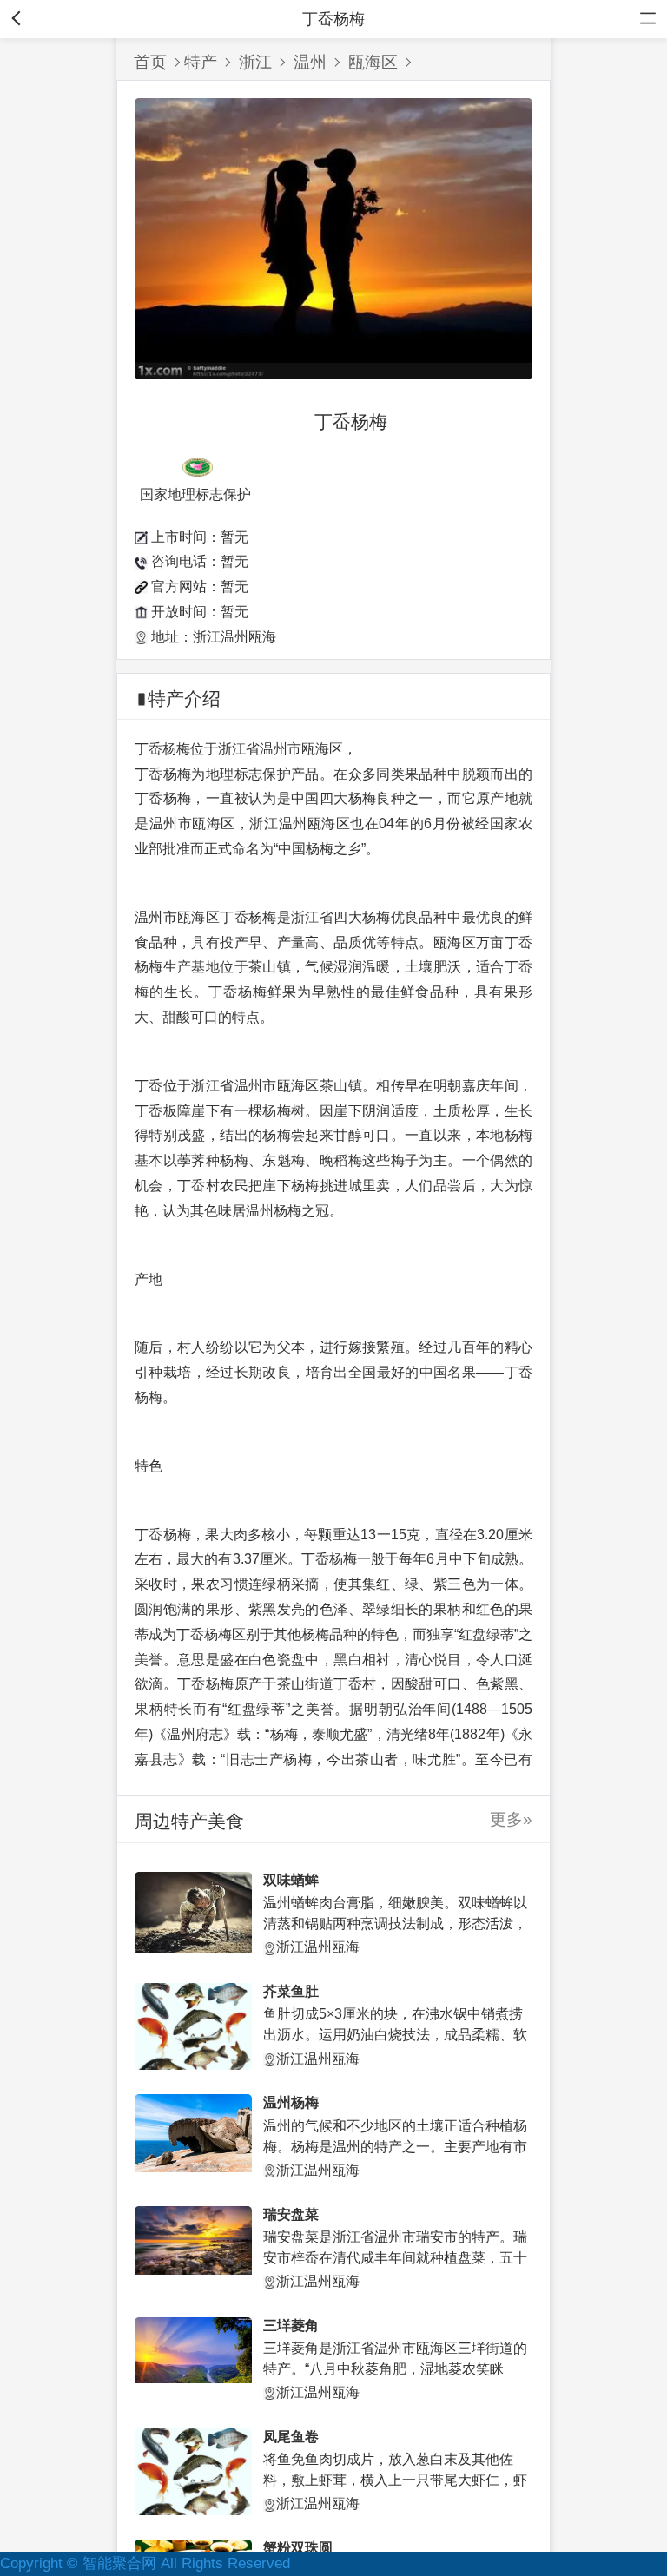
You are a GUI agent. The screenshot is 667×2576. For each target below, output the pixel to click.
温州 (310, 62)
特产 (201, 62)
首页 (150, 62)
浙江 (255, 62)
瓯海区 (373, 62)
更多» (511, 1819)
